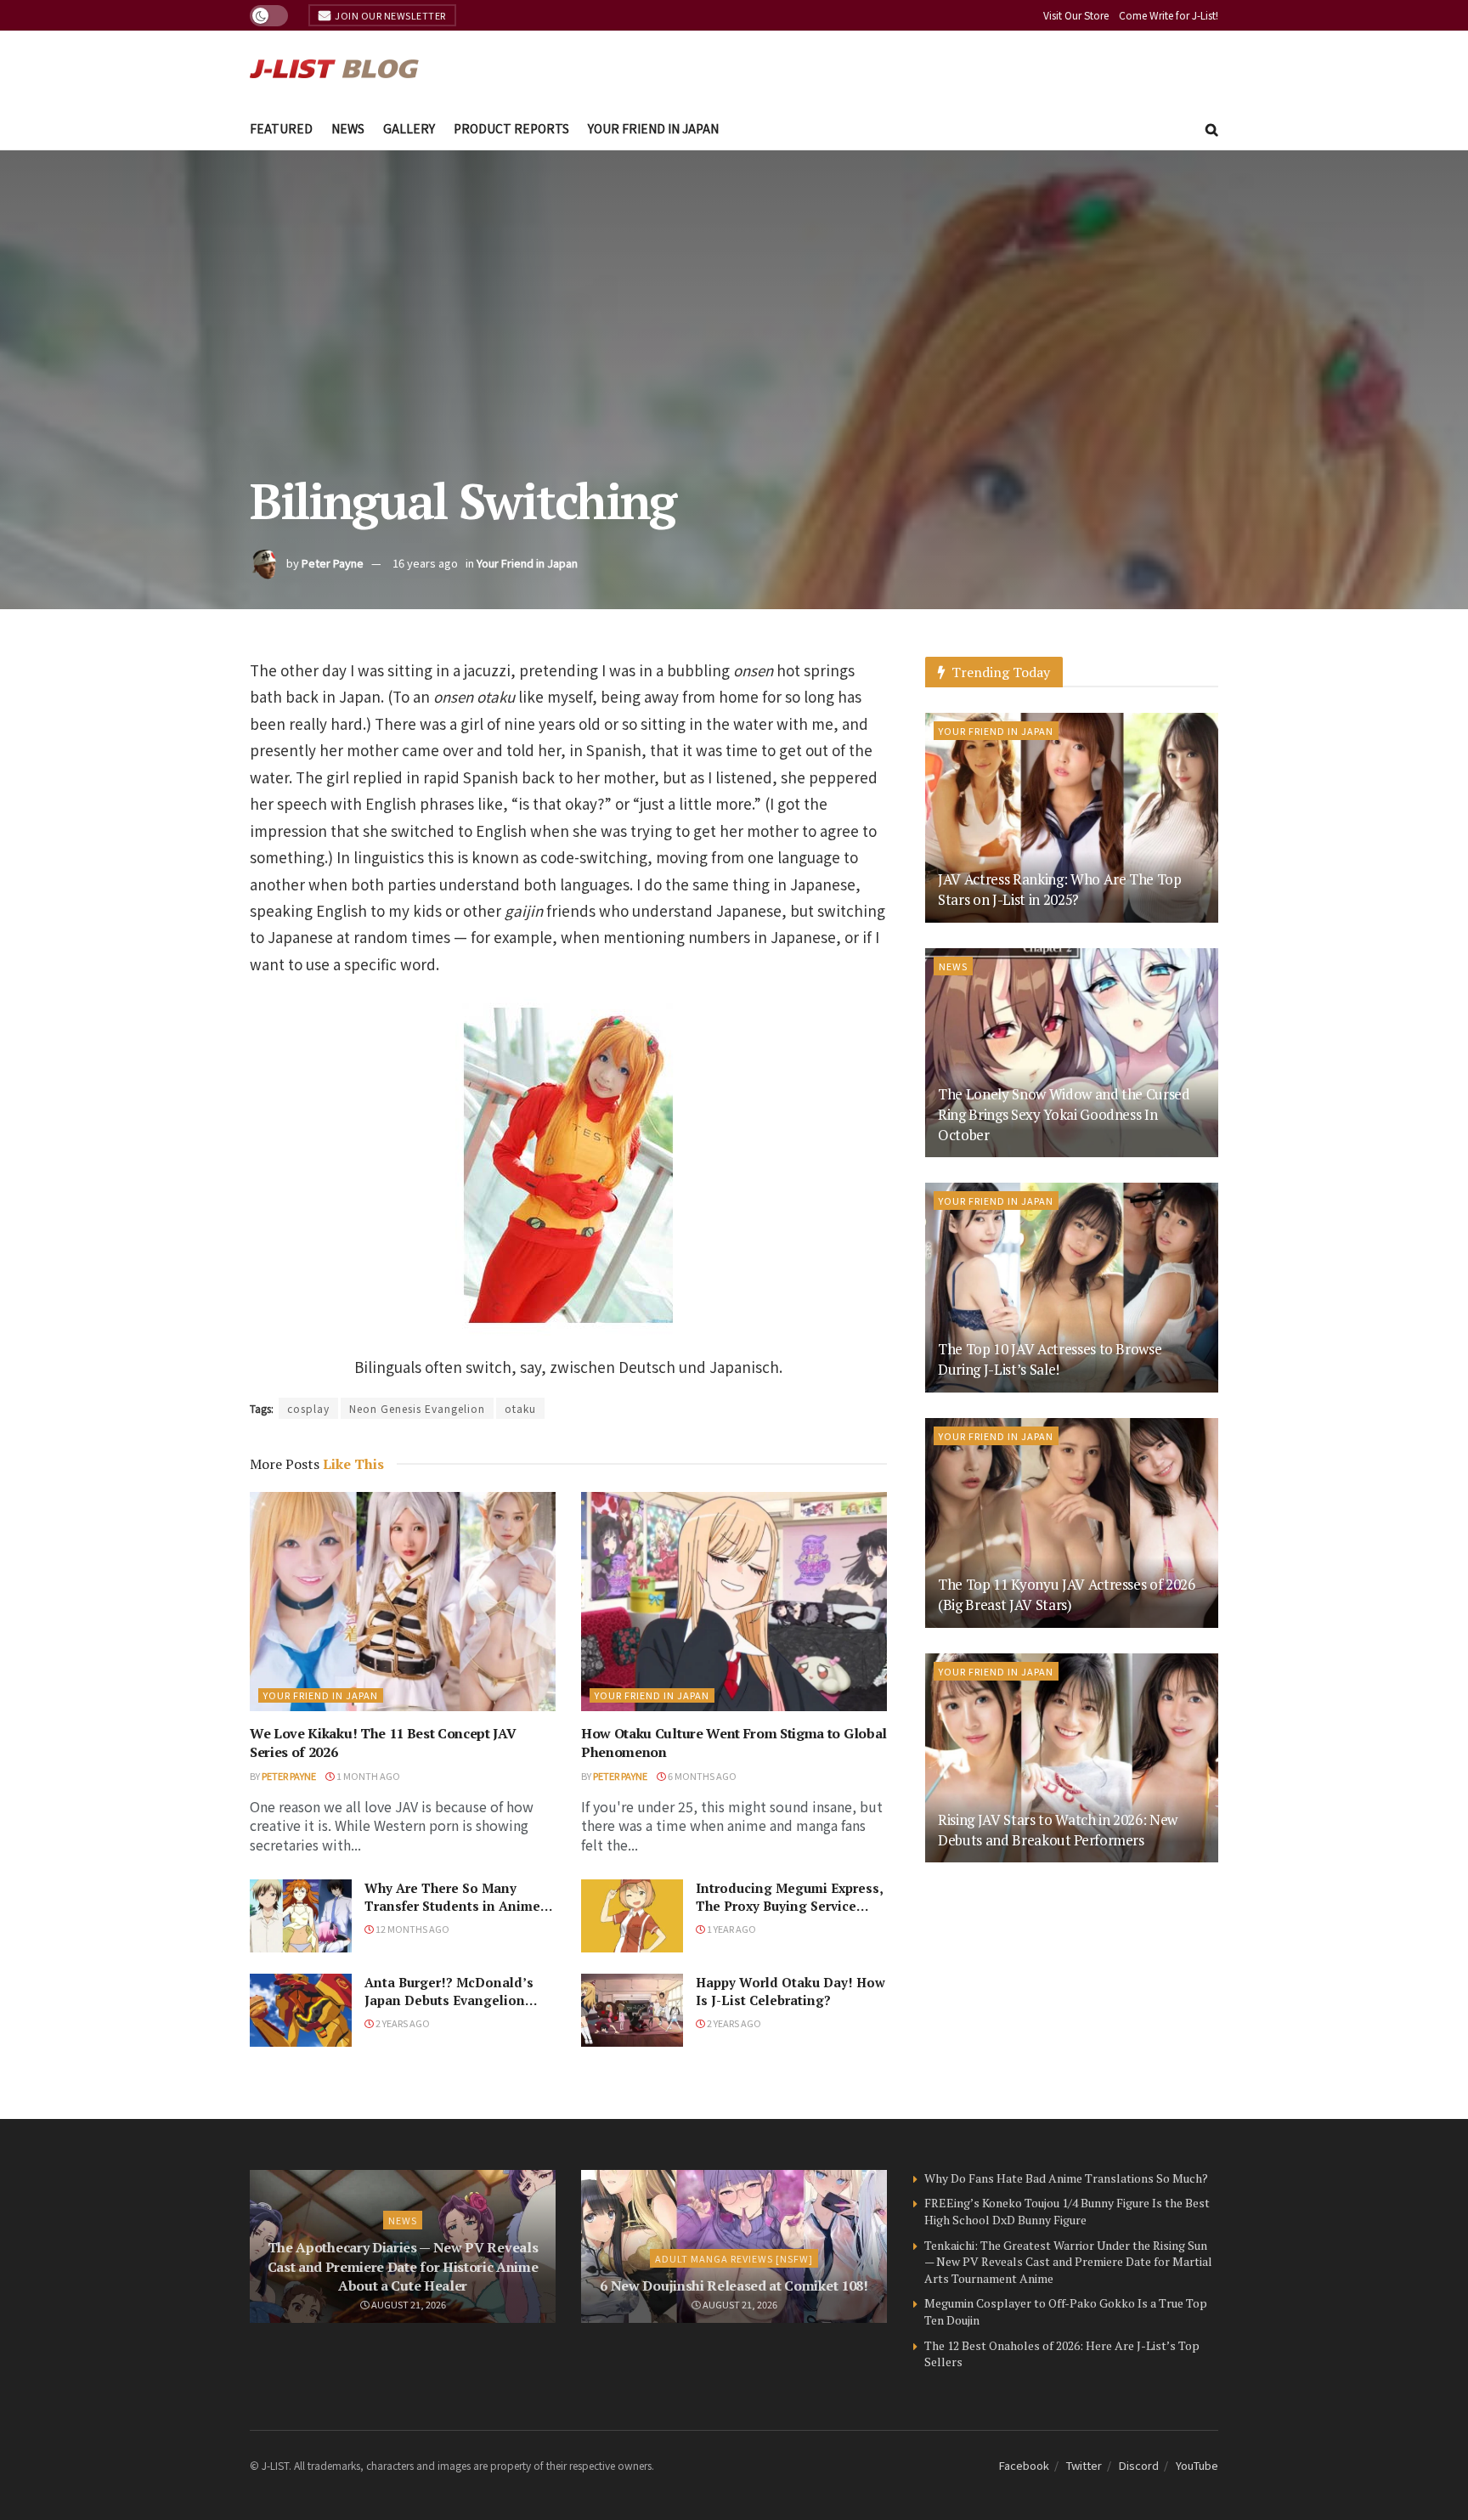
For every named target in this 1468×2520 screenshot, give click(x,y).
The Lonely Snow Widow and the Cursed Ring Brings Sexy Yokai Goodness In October (1064, 1114)
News (348, 128)
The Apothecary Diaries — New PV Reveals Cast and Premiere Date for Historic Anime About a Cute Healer (403, 2266)
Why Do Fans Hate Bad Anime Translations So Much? (1066, 2178)
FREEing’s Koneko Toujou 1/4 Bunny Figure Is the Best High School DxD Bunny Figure (1067, 2211)
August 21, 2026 (408, 2304)
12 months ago (412, 1929)
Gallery (409, 128)
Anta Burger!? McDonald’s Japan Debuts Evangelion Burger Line (449, 2000)
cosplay (308, 1408)
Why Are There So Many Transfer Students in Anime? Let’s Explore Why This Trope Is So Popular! (458, 1915)
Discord (1139, 2465)
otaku (520, 1408)
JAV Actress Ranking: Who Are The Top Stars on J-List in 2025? (1060, 889)
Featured (281, 128)
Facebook (1024, 2465)
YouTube (1197, 2465)
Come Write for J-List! (1169, 15)
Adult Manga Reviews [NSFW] (734, 2258)
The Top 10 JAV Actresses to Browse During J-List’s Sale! (1050, 1359)
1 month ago (367, 1776)
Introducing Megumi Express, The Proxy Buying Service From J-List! (789, 1906)
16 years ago (425, 563)
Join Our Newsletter (390, 15)
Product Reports (511, 128)
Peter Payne (333, 563)
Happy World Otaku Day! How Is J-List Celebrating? (790, 1991)
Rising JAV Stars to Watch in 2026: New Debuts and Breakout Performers (1058, 1830)
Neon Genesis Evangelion (417, 1408)
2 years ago (402, 2023)
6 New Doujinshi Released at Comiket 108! (734, 2286)
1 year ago (731, 1929)
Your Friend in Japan (653, 128)
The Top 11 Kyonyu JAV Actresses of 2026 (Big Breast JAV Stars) (1067, 1594)
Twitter (1084, 2465)
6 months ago (701, 1776)
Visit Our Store (1076, 15)
